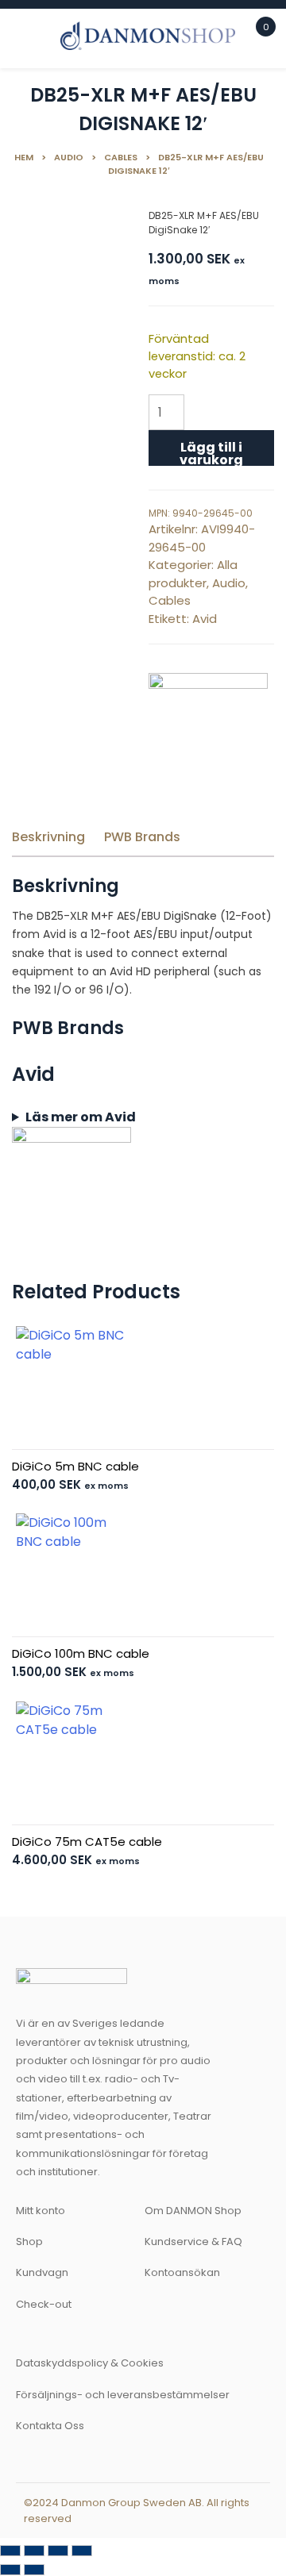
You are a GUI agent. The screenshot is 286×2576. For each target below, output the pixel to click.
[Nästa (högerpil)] (34, 2570)
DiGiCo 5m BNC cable (75, 1466)
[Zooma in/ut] (10, 2551)
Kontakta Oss (50, 2426)
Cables (121, 157)
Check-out (44, 2304)
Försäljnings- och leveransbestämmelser (123, 2395)
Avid (205, 619)
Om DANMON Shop (193, 2211)
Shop (29, 2242)
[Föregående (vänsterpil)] (10, 2570)
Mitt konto (41, 2211)
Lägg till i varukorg (211, 452)
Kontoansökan (182, 2272)
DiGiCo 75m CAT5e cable (87, 1842)
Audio (69, 157)
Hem (24, 157)
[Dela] (58, 2551)
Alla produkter (193, 574)
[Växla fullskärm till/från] (34, 2551)
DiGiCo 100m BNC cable (81, 1653)
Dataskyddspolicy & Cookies (90, 2363)
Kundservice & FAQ (193, 2242)
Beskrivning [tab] (48, 837)
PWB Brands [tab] (142, 837)
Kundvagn (42, 2272)
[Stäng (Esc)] (82, 2551)
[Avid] (208, 732)
